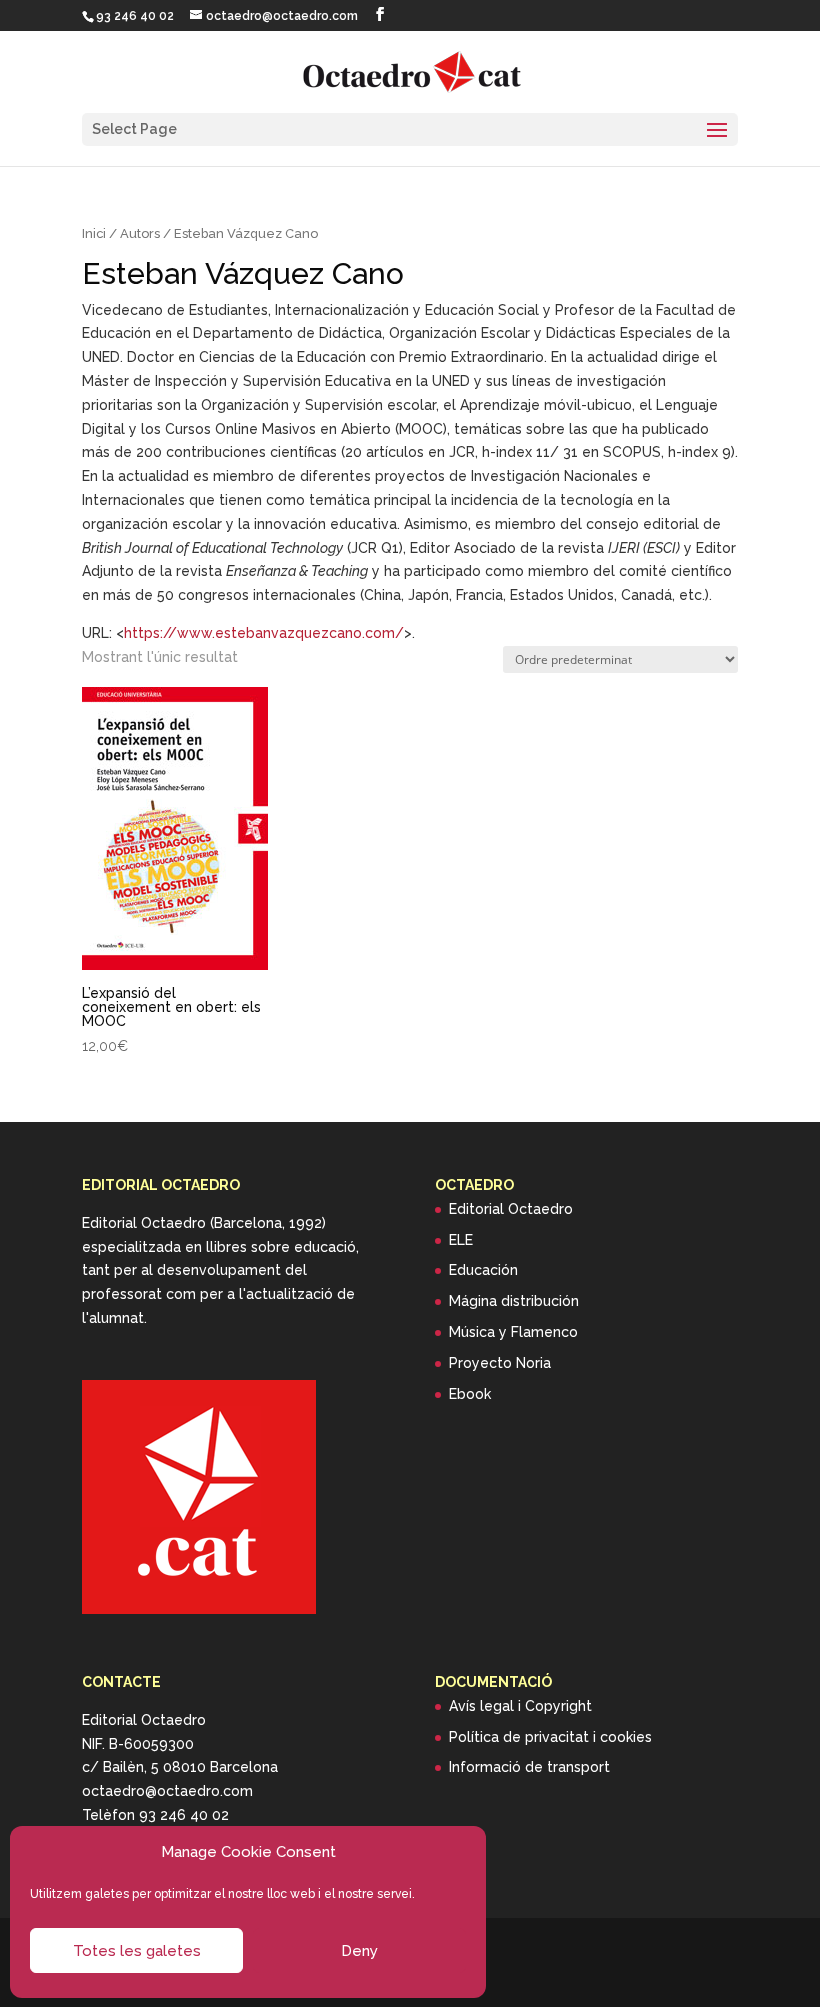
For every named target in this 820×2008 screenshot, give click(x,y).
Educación (483, 1270)
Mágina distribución (514, 1301)
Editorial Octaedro (511, 1209)
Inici (94, 233)
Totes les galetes (137, 1951)
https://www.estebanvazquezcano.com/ (264, 633)
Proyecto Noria (500, 1363)
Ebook (470, 1394)
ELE (461, 1240)
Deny (359, 1951)
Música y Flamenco (513, 1332)
